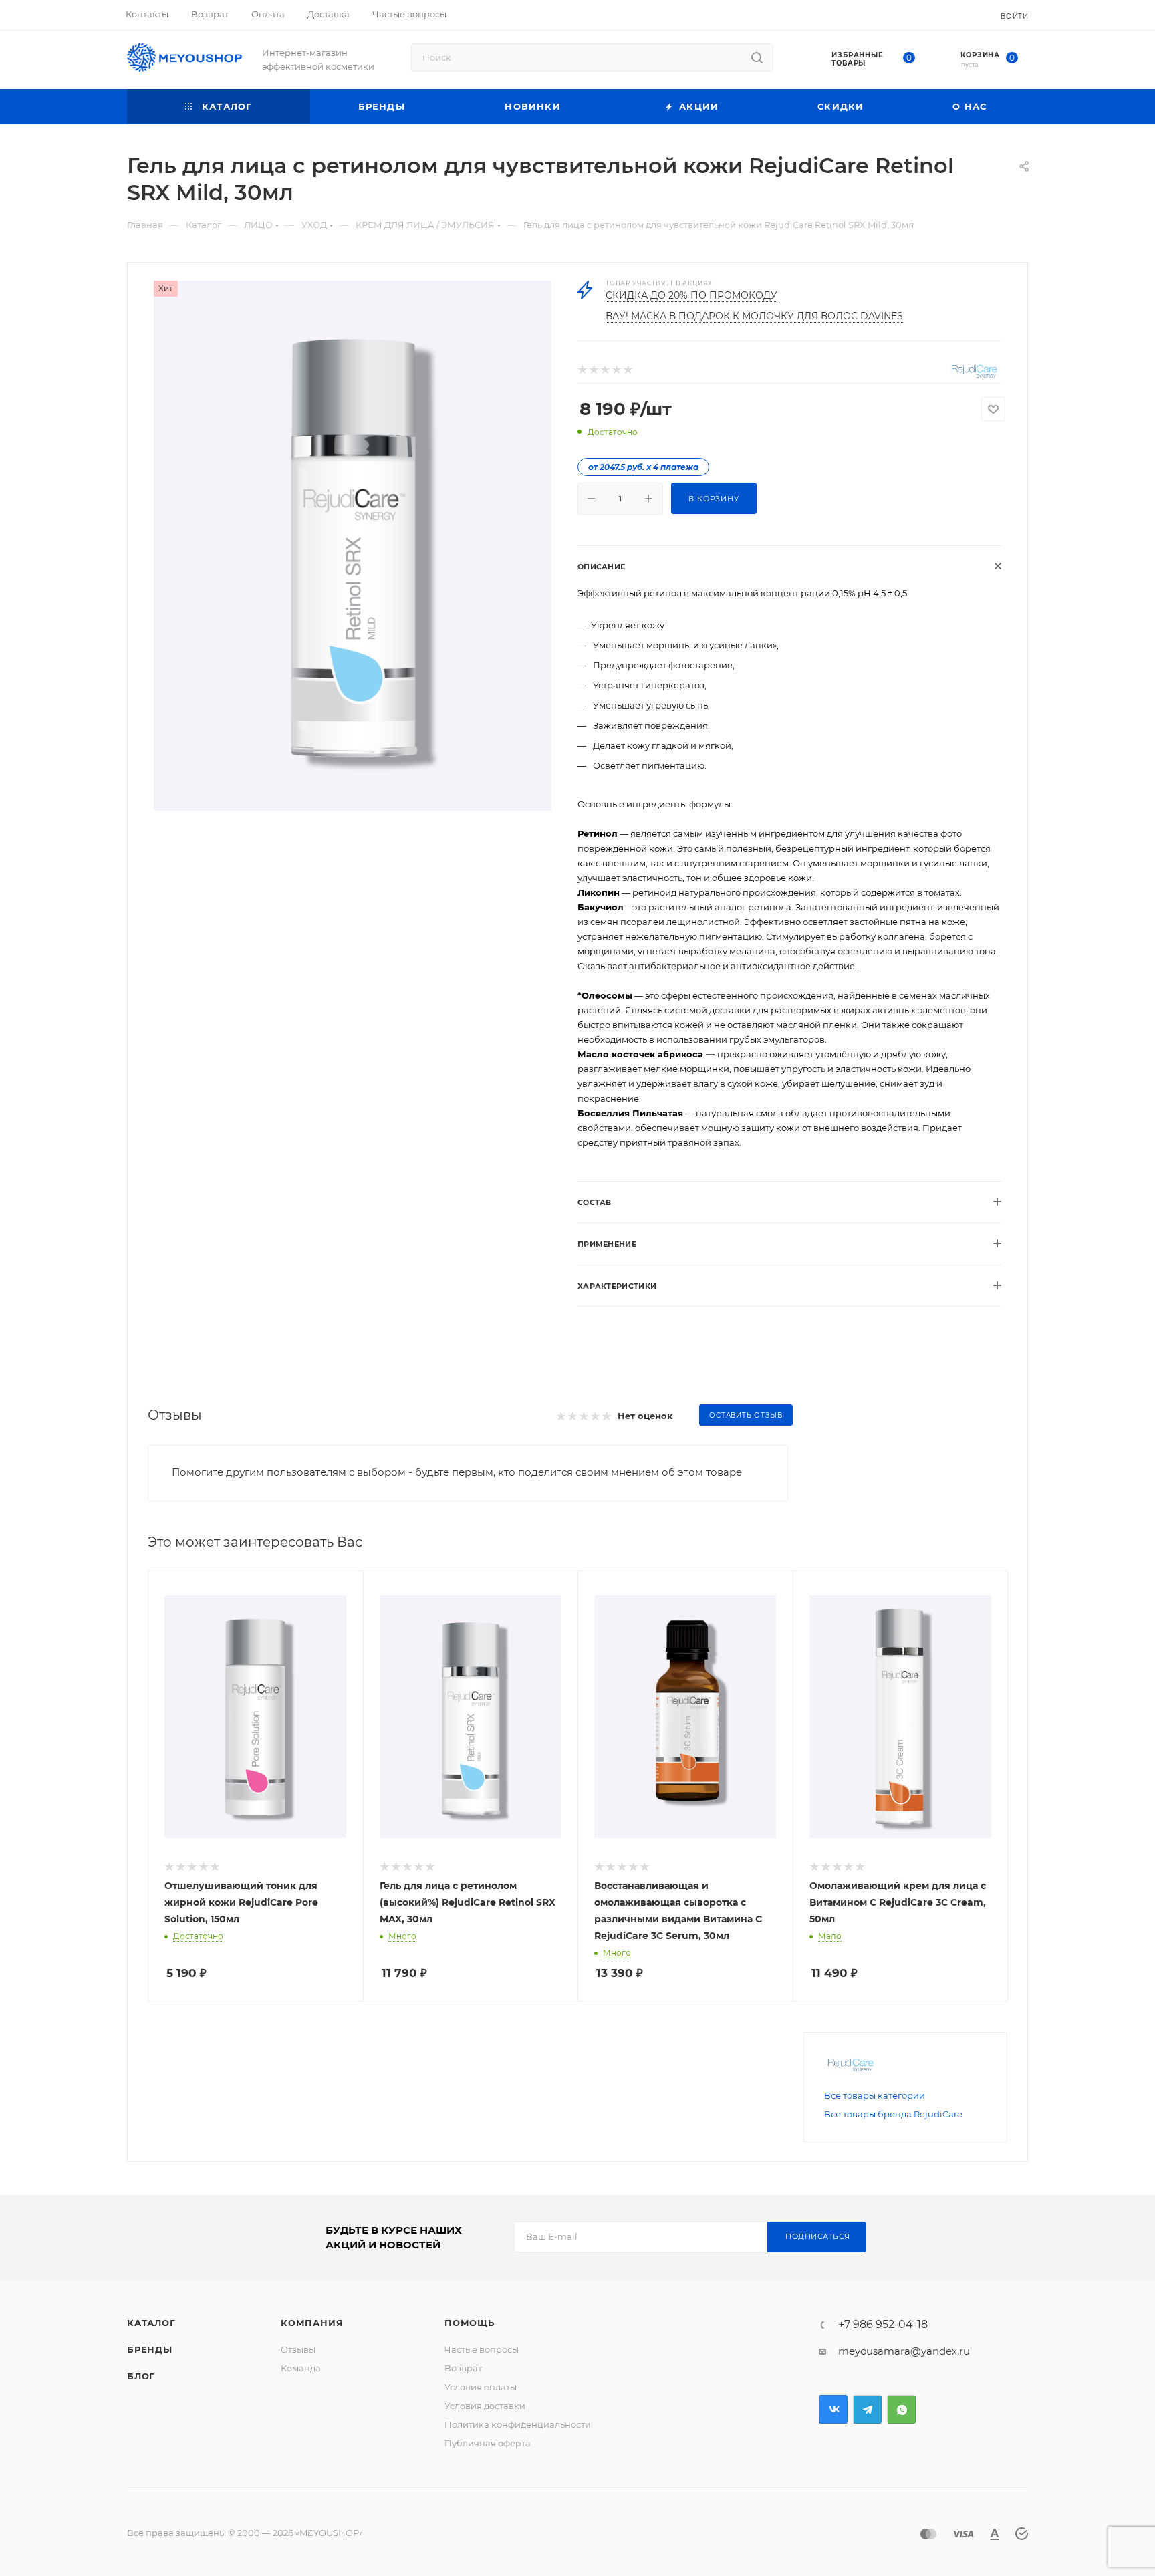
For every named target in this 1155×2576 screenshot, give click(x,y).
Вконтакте (833, 2409)
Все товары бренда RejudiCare (893, 2114)
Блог (141, 2376)
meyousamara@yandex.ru (904, 2351)
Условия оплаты (481, 2387)
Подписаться (818, 2236)
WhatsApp (901, 2409)
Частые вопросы (482, 2349)
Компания (312, 2323)
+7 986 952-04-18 (883, 2325)
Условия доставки (485, 2406)
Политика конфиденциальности (518, 2424)
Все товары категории (875, 2095)
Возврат (463, 2368)
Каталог (151, 2323)
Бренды (150, 2349)
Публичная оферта (488, 2443)
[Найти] (757, 57)
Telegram (867, 2409)
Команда (301, 2368)
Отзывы (298, 2349)
